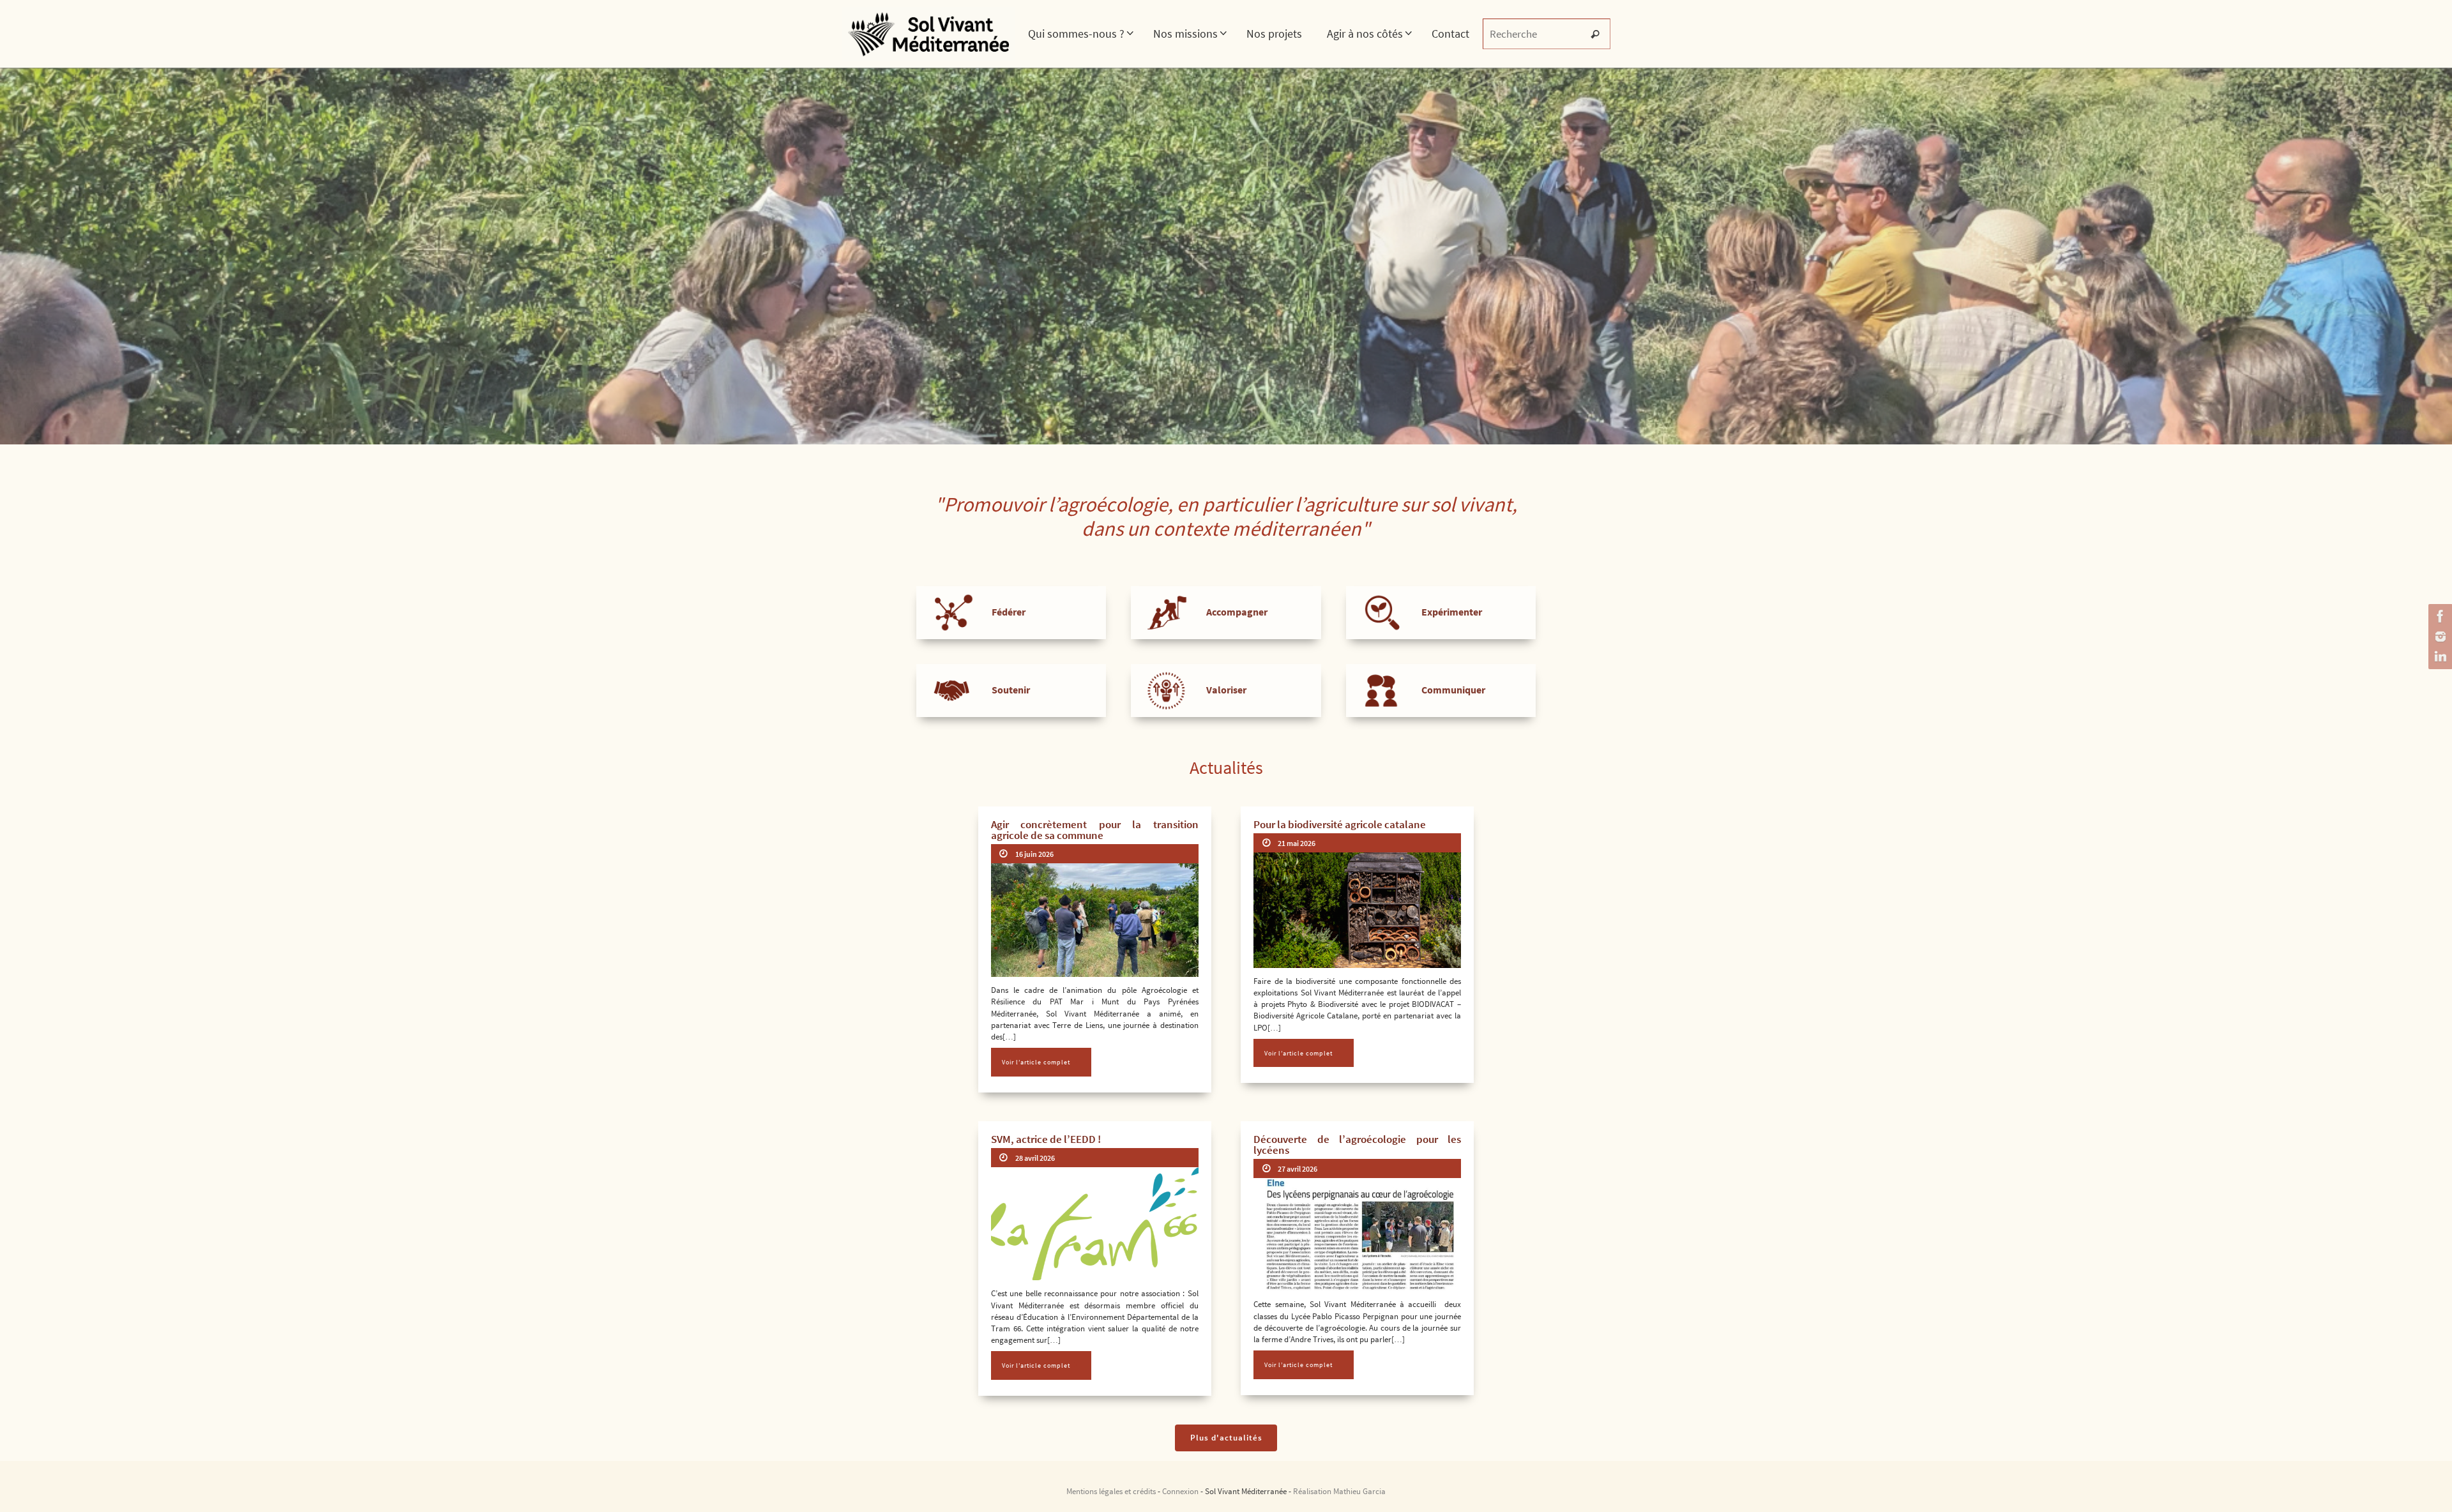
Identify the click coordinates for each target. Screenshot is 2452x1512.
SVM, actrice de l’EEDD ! (1046, 1139)
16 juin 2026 (1034, 854)
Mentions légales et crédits (1111, 1491)
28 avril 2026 (1035, 1158)
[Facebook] (2439, 616)
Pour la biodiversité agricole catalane (1340, 824)
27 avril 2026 (1298, 1169)
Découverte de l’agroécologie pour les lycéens (1357, 1145)
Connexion (1180, 1491)
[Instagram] (2439, 637)
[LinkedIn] (2439, 657)
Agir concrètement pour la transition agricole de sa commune (1095, 830)
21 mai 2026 (1297, 843)
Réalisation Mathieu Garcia (1339, 1491)
